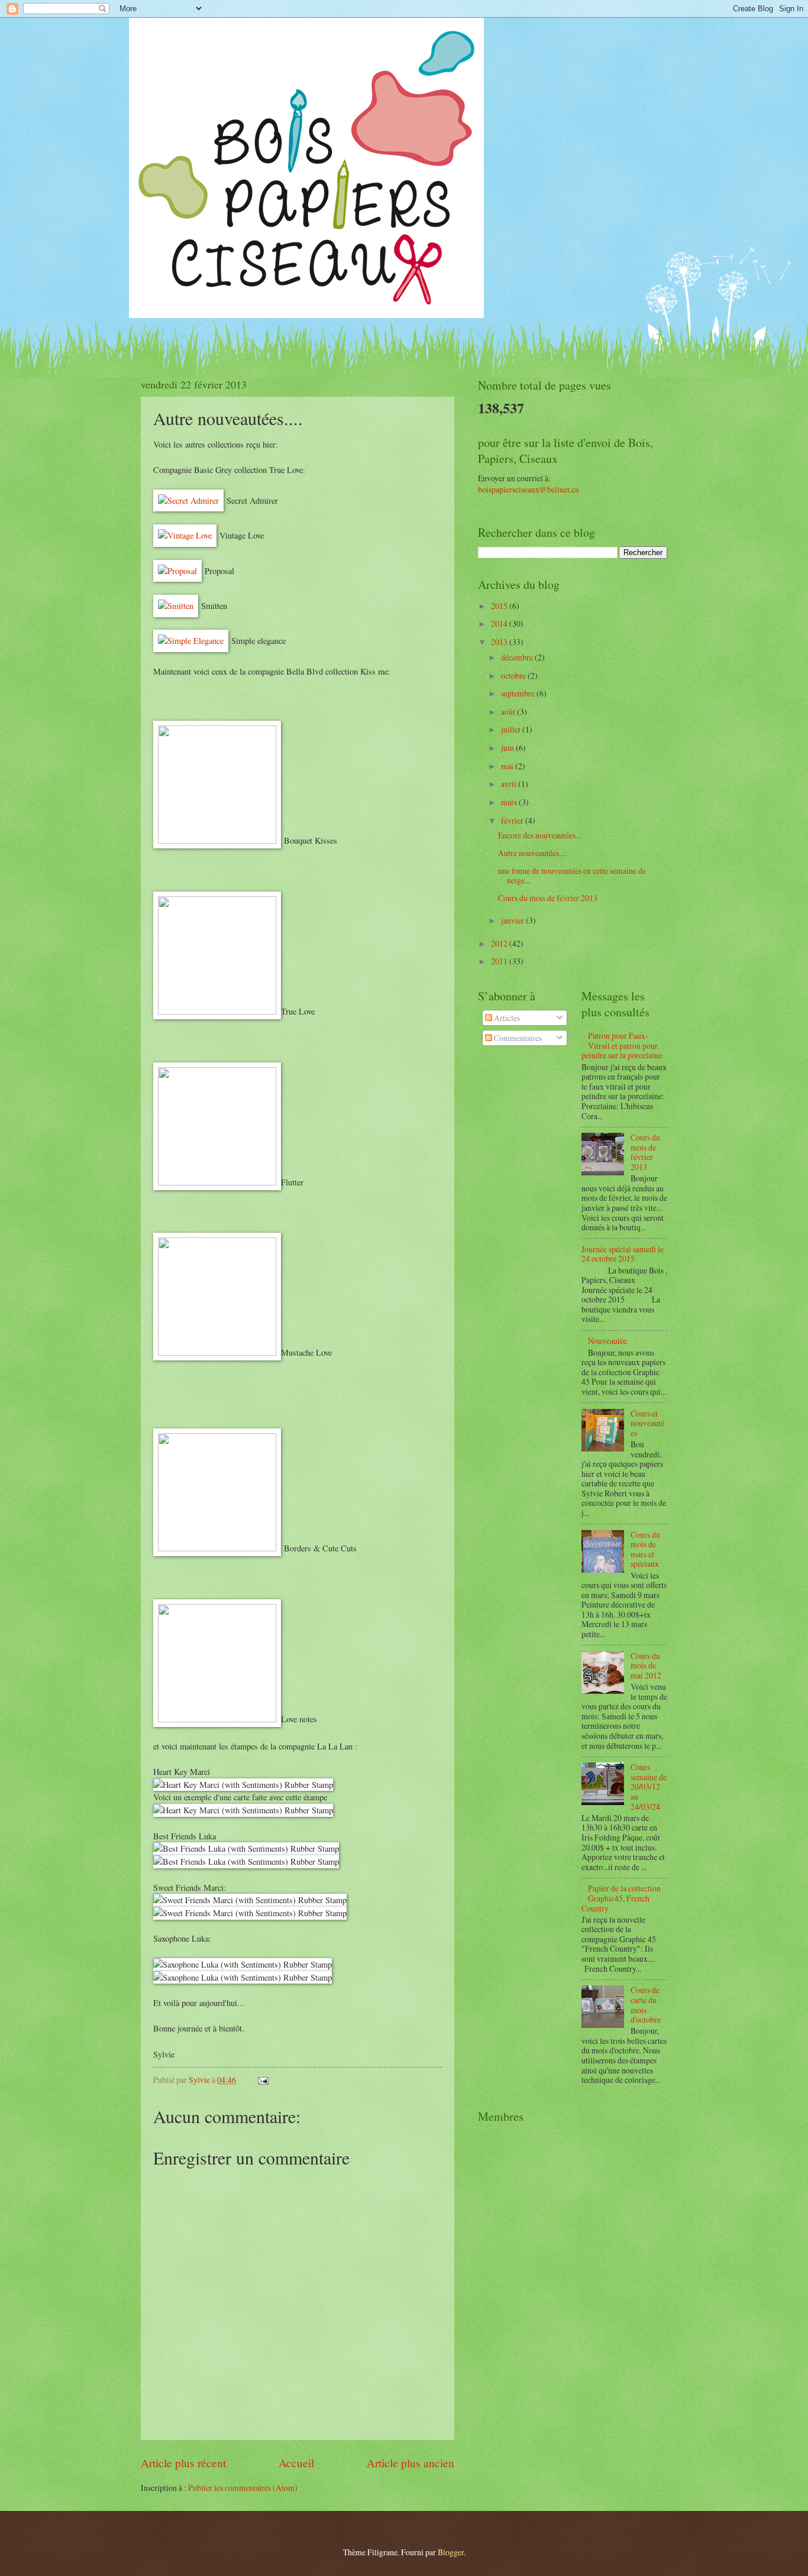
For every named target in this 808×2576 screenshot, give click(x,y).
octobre (514, 675)
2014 (500, 623)
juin (508, 748)
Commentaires (517, 1038)
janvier (513, 920)
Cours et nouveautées (647, 1423)
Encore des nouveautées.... (540, 835)
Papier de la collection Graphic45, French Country (621, 1898)
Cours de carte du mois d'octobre (646, 2005)
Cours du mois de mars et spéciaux (645, 1549)
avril (510, 784)
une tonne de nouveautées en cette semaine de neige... (572, 876)
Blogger (451, 2552)
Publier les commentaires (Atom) (243, 2488)
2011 (500, 961)
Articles (506, 1018)
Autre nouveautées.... (532, 853)
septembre (519, 693)
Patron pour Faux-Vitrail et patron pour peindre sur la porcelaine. (623, 1045)
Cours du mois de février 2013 (548, 898)
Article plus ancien (411, 2463)
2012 (500, 943)
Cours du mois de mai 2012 (646, 1666)
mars (510, 802)
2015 (500, 606)
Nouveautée (607, 1341)
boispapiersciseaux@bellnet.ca (528, 489)
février (513, 820)
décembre (518, 657)
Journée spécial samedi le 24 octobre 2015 (623, 1254)
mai (508, 766)
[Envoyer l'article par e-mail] (263, 2080)
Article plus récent (183, 2463)
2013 (500, 642)
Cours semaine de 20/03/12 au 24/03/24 (649, 1786)
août (509, 712)
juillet (512, 729)
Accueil (296, 2463)
